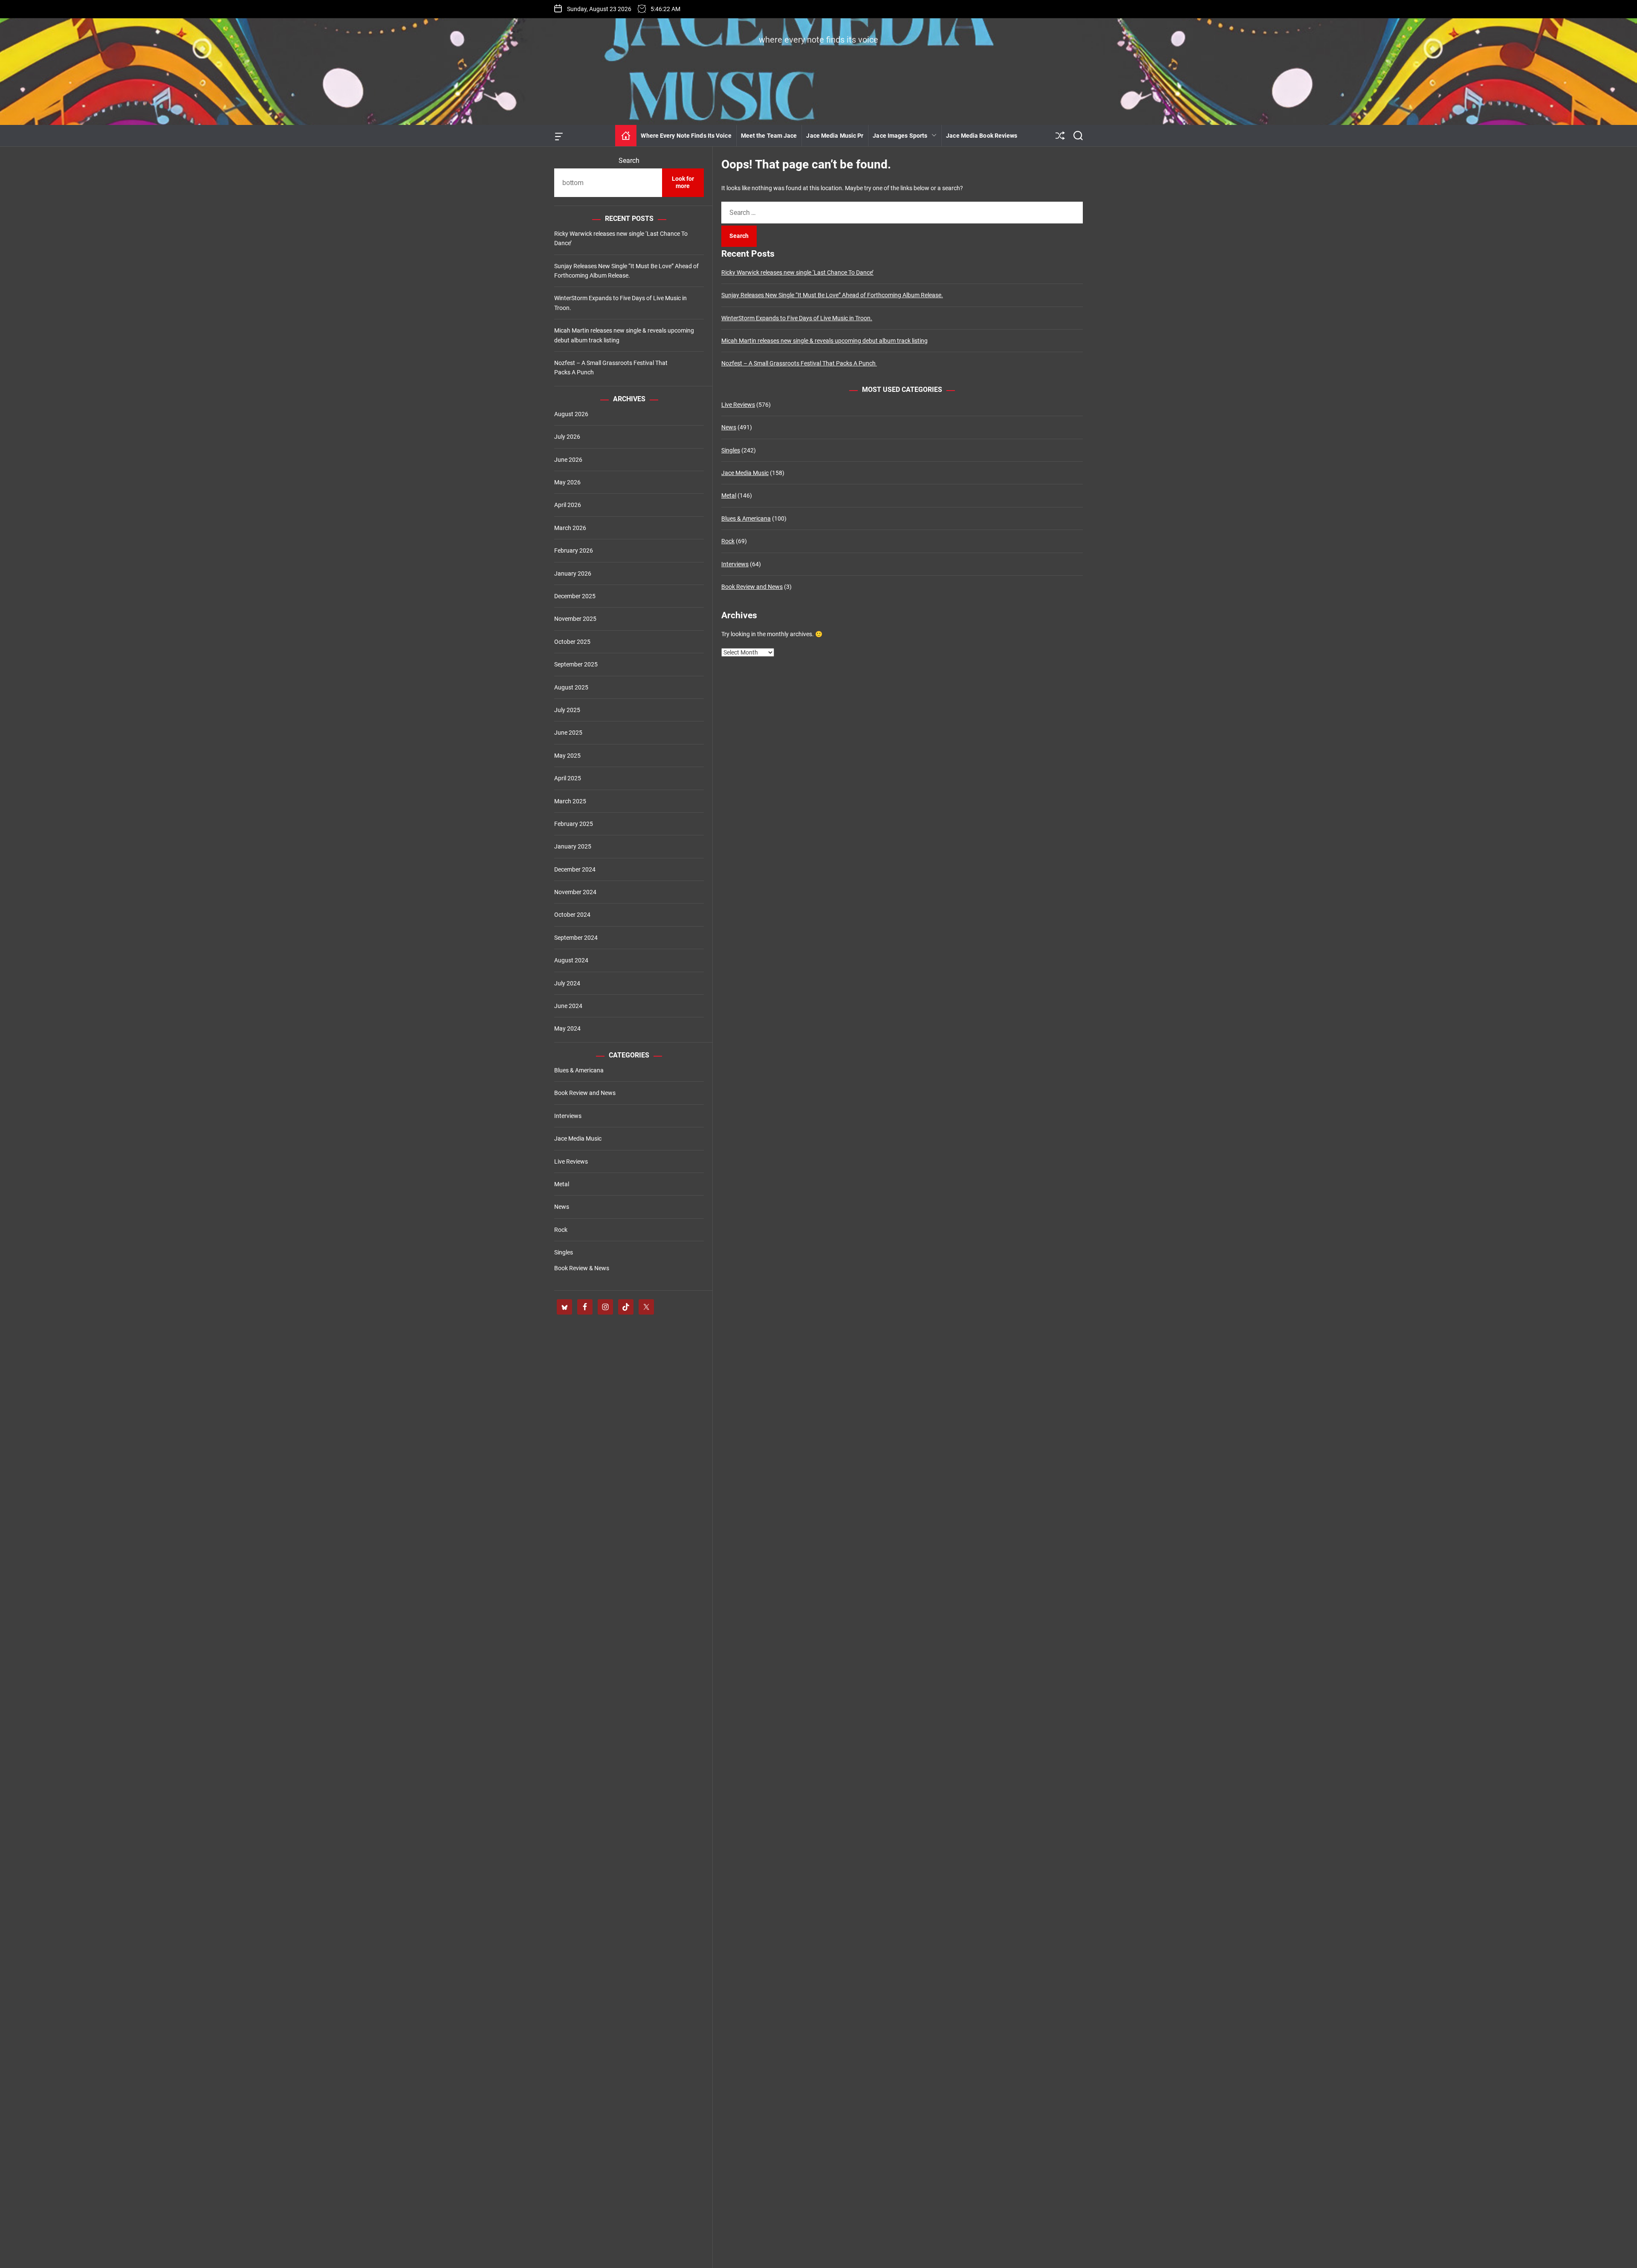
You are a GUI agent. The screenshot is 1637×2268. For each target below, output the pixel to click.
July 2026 (567, 437)
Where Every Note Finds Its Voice (686, 136)
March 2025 (570, 801)
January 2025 (573, 846)
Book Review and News (752, 587)
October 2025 (572, 642)
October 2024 (572, 915)
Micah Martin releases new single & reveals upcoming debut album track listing (824, 341)
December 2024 (575, 869)
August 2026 (571, 414)
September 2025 (576, 664)
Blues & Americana (746, 518)
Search (629, 161)
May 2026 (567, 482)
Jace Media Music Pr (835, 136)
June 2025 (568, 733)
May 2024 (567, 1028)
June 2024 (568, 1006)
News (729, 427)
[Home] (626, 136)
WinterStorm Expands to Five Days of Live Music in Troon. (797, 318)
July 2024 (567, 983)
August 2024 (571, 960)
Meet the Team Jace (769, 136)
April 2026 (568, 505)
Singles (731, 450)
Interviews (735, 564)
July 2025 (567, 710)
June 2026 (568, 460)
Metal (729, 495)
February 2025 (574, 824)
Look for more (683, 182)
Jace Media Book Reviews (982, 136)
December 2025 (575, 596)
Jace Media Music (745, 473)
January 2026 (573, 574)
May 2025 (567, 756)
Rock (728, 541)
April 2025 (568, 778)
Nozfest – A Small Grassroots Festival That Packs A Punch (799, 363)
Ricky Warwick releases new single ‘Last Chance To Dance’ (797, 272)
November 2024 (575, 892)
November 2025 (575, 619)
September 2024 (576, 938)
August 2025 (571, 687)
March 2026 (570, 528)
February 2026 (574, 550)
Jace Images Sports (900, 136)
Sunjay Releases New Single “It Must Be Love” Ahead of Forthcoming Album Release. (832, 295)
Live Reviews (738, 405)
